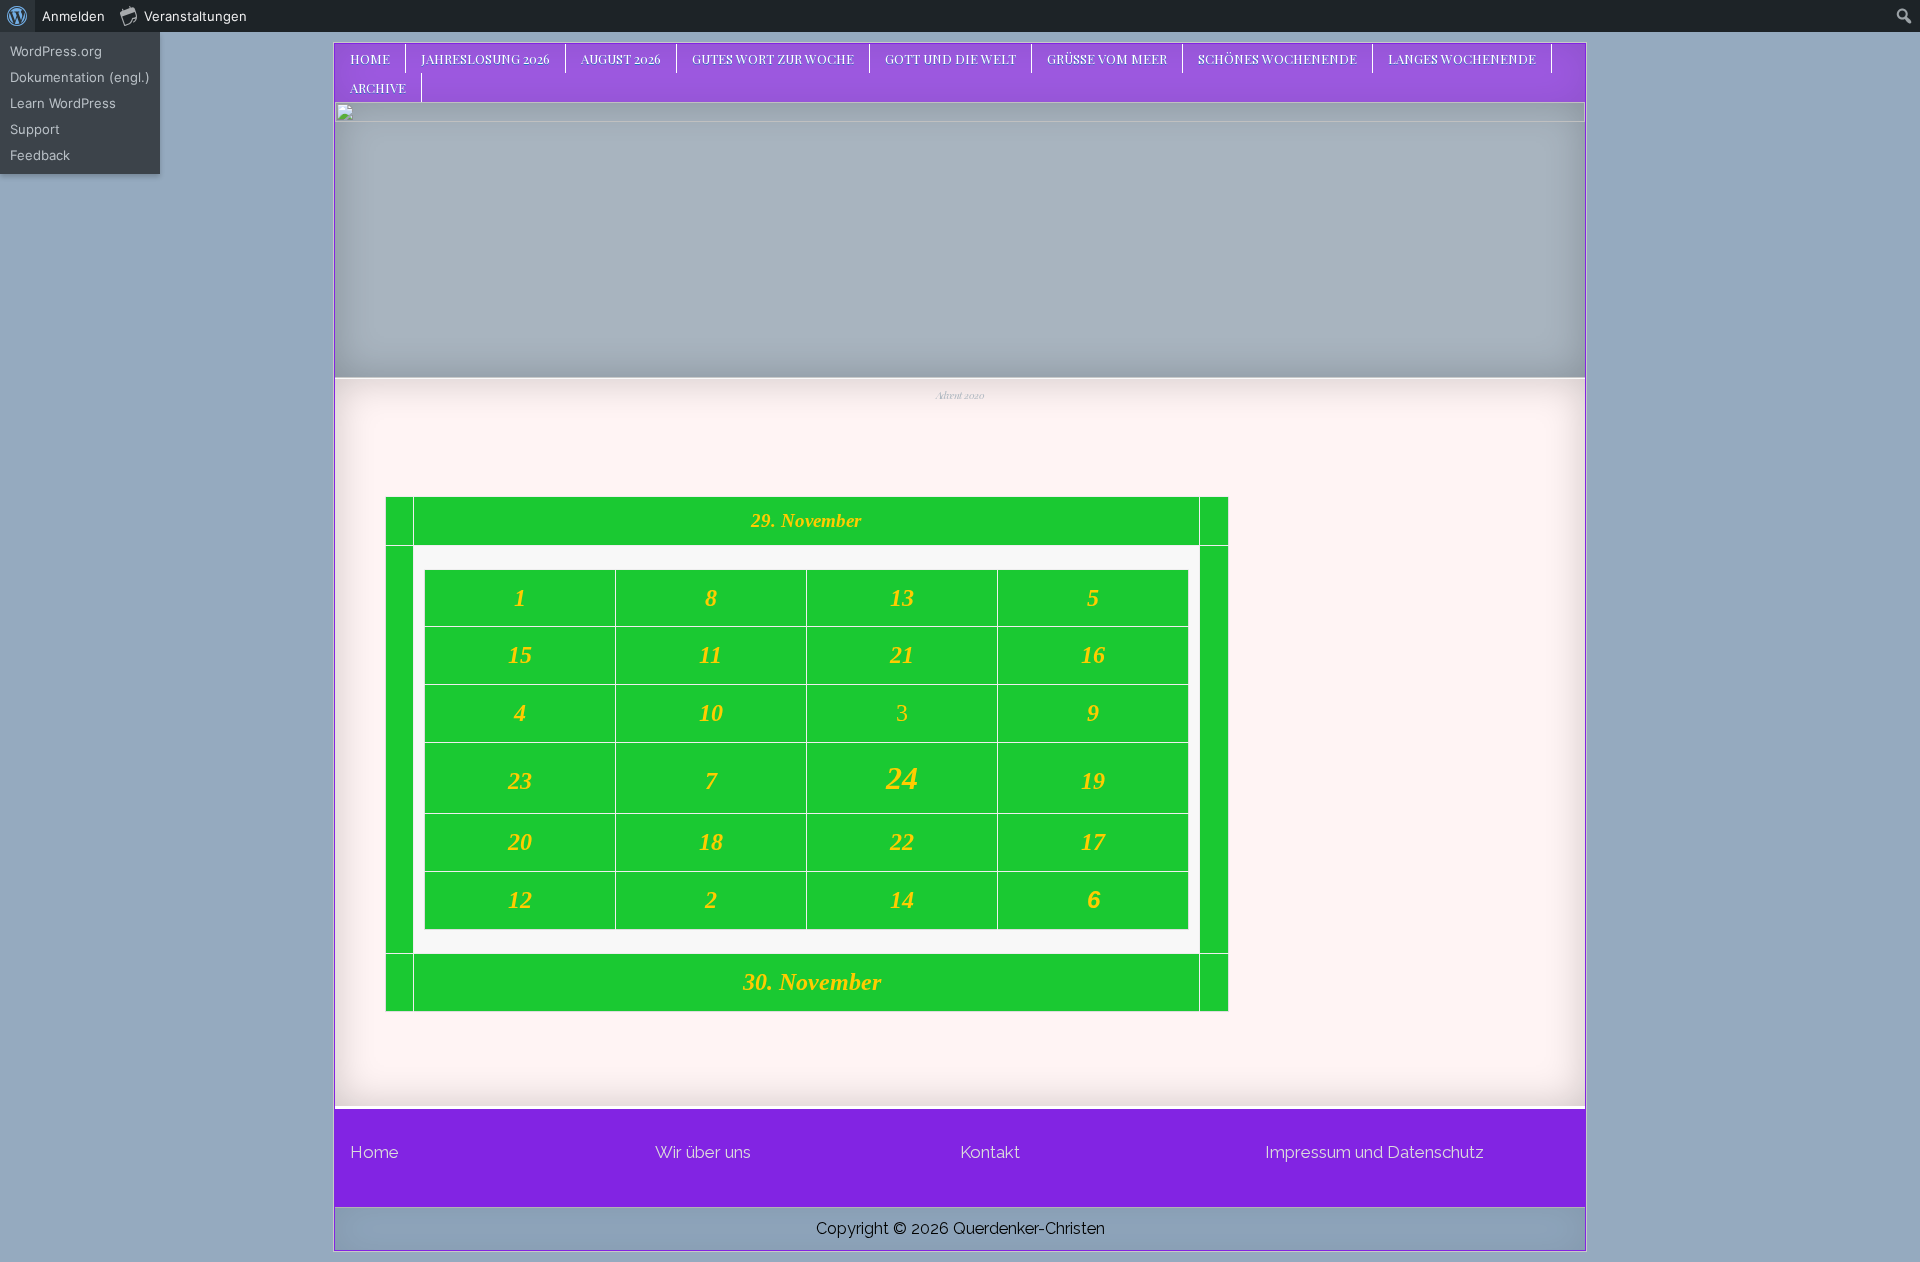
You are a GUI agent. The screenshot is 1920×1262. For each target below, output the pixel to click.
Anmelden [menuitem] (73, 16)
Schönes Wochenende (1277, 58)
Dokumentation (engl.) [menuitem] (80, 77)
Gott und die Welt (950, 58)
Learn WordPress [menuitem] (63, 103)
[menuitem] (17, 16)
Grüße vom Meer (1107, 58)
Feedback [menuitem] (40, 155)
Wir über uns (703, 1152)
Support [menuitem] (35, 129)
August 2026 (621, 58)
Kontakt (990, 1152)
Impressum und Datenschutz (1374, 1152)
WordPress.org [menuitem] (56, 51)
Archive (378, 87)
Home (370, 58)
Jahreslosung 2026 (485, 58)
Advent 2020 (960, 395)
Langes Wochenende (1462, 58)
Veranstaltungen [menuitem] (195, 16)
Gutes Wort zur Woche (773, 58)
